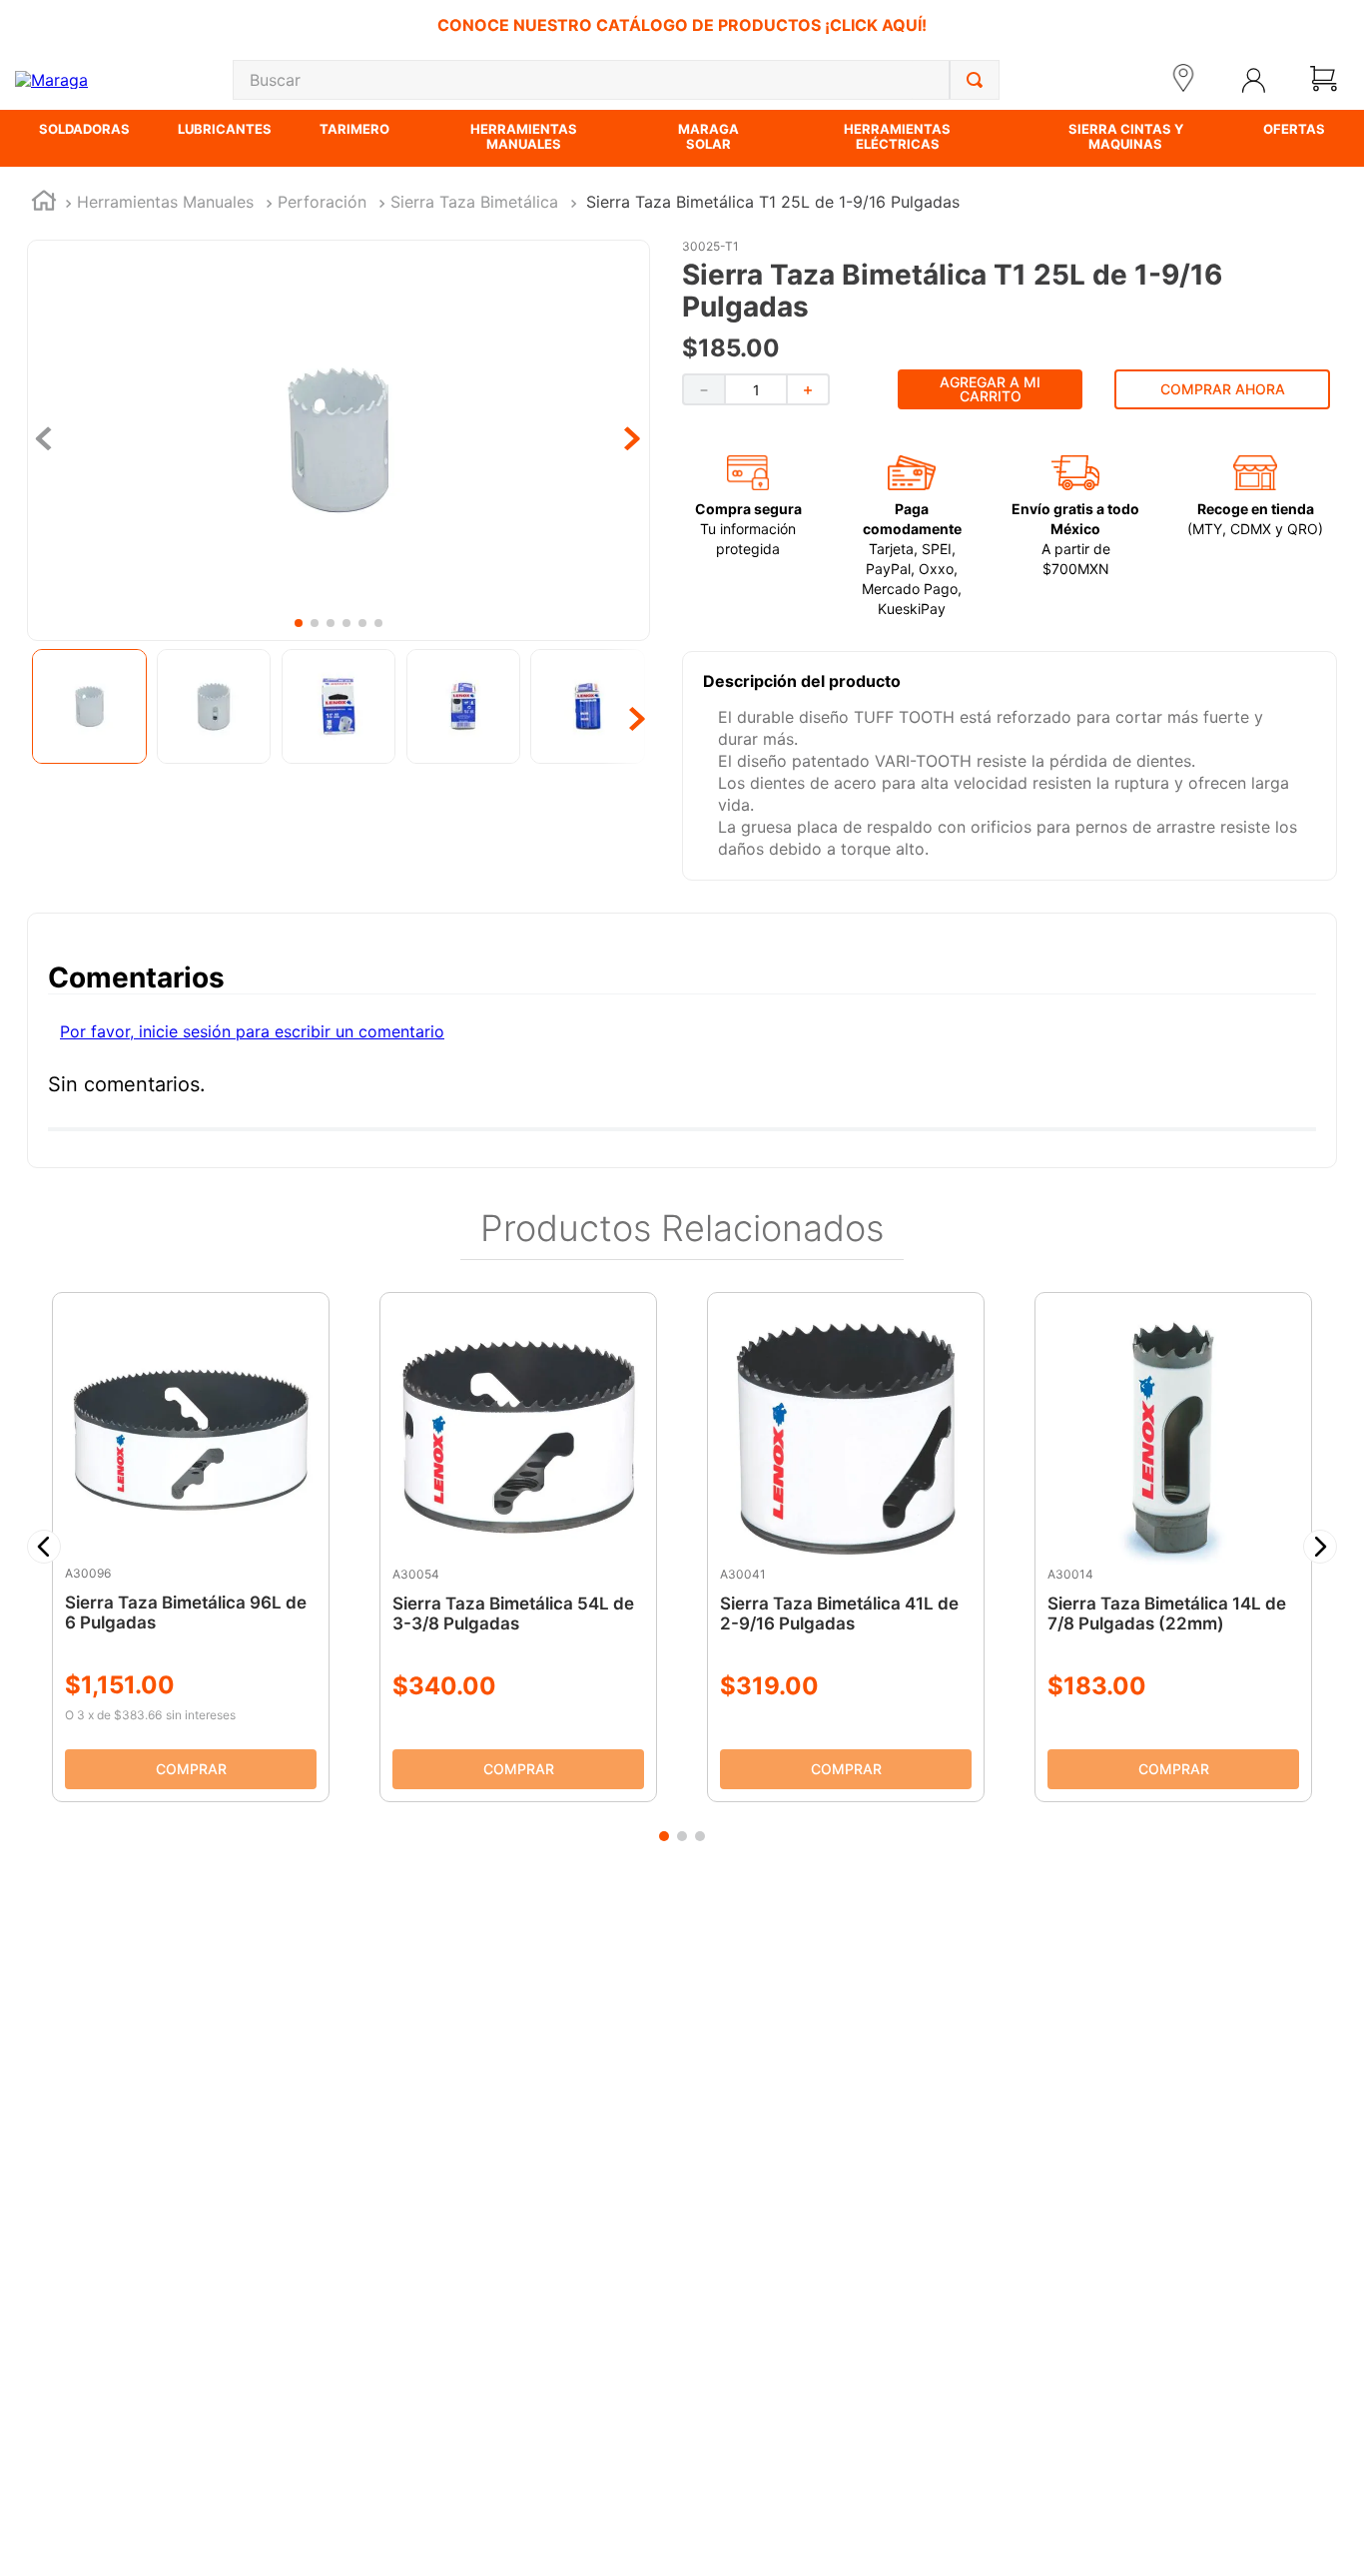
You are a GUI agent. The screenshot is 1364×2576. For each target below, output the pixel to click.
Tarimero (354, 129)
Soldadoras (84, 129)
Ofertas (1294, 129)
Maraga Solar (708, 136)
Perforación (322, 202)
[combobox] (616, 80)
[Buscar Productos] (975, 80)
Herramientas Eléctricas (897, 136)
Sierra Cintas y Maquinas (1126, 136)
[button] (44, 1547)
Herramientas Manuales (524, 136)
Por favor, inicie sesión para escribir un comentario (252, 1031)
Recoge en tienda (1256, 509)
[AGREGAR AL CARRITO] (191, 1769)
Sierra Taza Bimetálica (474, 202)
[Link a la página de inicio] (44, 203)
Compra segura (748, 509)
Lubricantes (225, 129)
